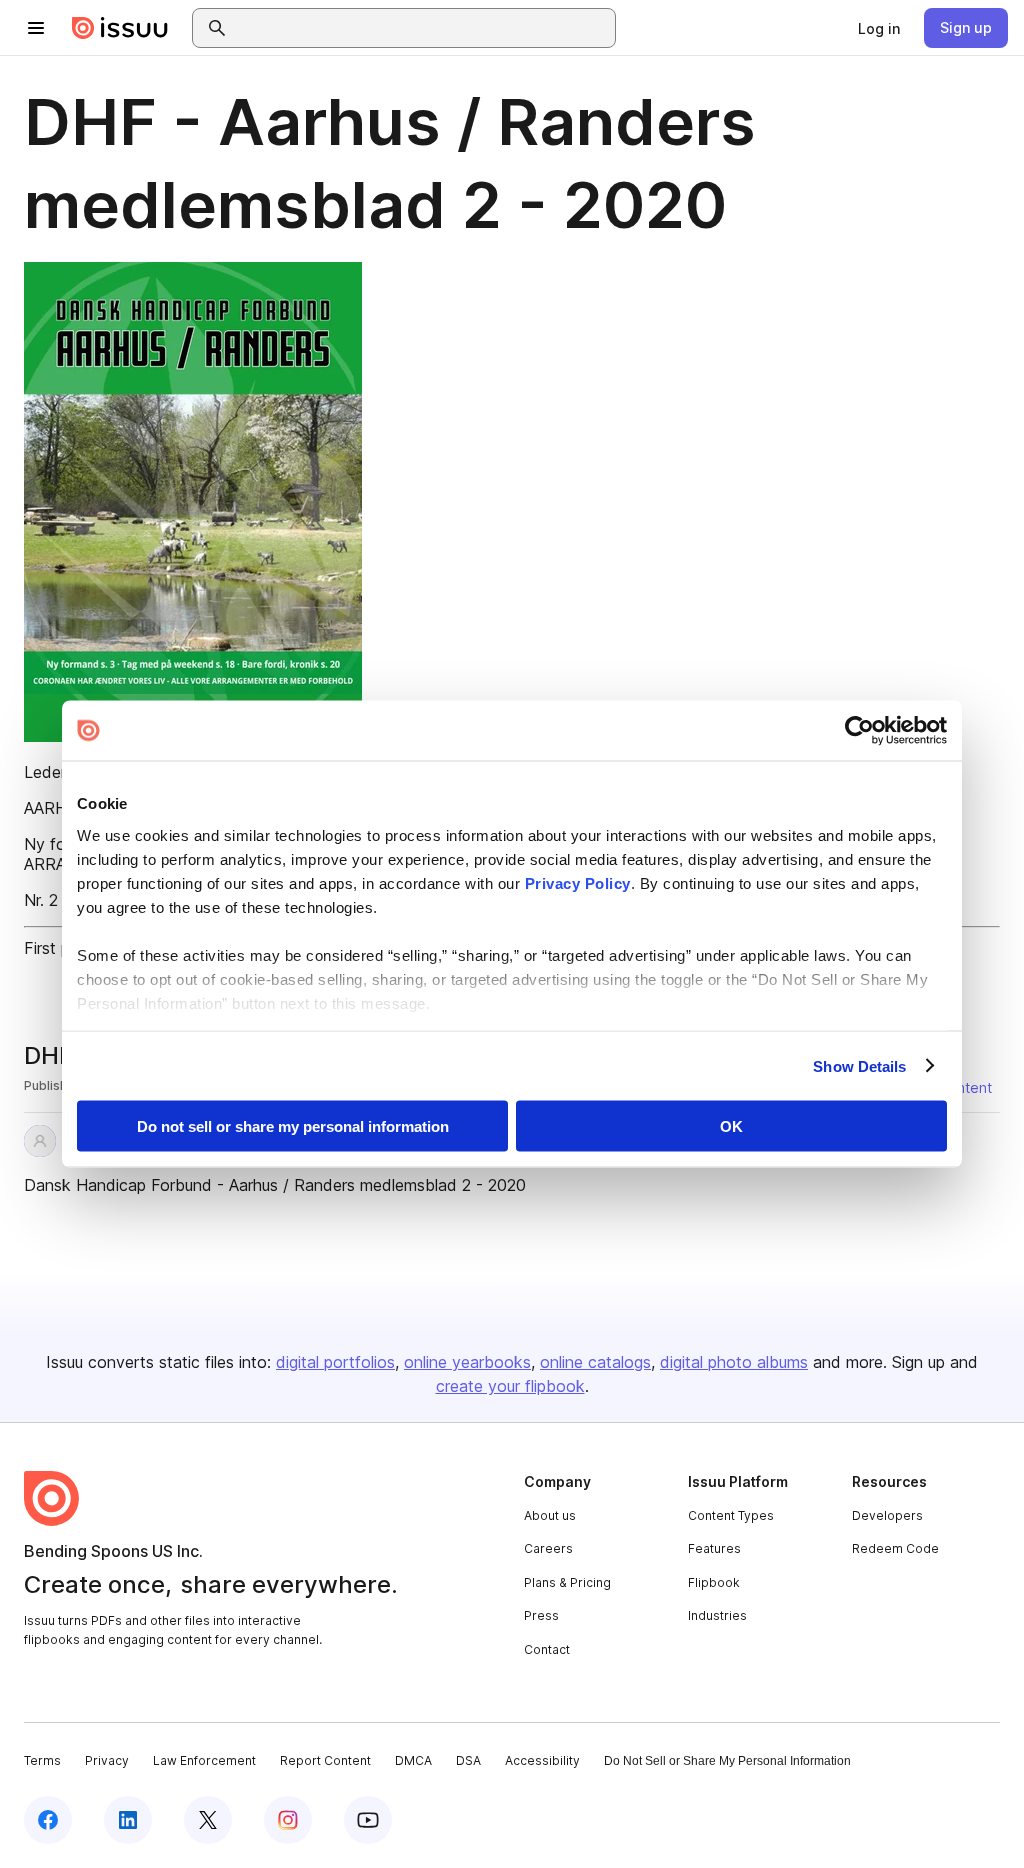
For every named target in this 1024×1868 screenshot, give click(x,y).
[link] (879, 28)
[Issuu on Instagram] (288, 1820)
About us (550, 1515)
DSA (468, 1760)
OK (731, 1126)
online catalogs (595, 1362)
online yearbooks (467, 1362)
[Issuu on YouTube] (368, 1820)
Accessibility (542, 1760)
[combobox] (422, 28)
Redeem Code (895, 1548)
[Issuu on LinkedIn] (128, 1820)
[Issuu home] (120, 28)
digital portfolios (335, 1362)
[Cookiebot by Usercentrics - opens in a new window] (859, 731)
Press (541, 1615)
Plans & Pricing (567, 1582)
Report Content (325, 1760)
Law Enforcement (204, 1760)
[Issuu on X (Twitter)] (208, 1820)
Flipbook (714, 1582)
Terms (42, 1760)
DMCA (413, 1760)
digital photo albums (734, 1362)
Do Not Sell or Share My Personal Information (727, 1761)
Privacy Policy (578, 882)
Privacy (107, 1760)
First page (60, 948)
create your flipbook (510, 1386)
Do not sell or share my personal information (293, 1126)
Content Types (731, 1515)
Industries (717, 1615)
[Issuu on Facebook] (48, 1820)
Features (714, 1548)
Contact (547, 1649)
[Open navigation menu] (36, 28)
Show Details (859, 1065)
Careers (548, 1548)
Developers (887, 1515)
